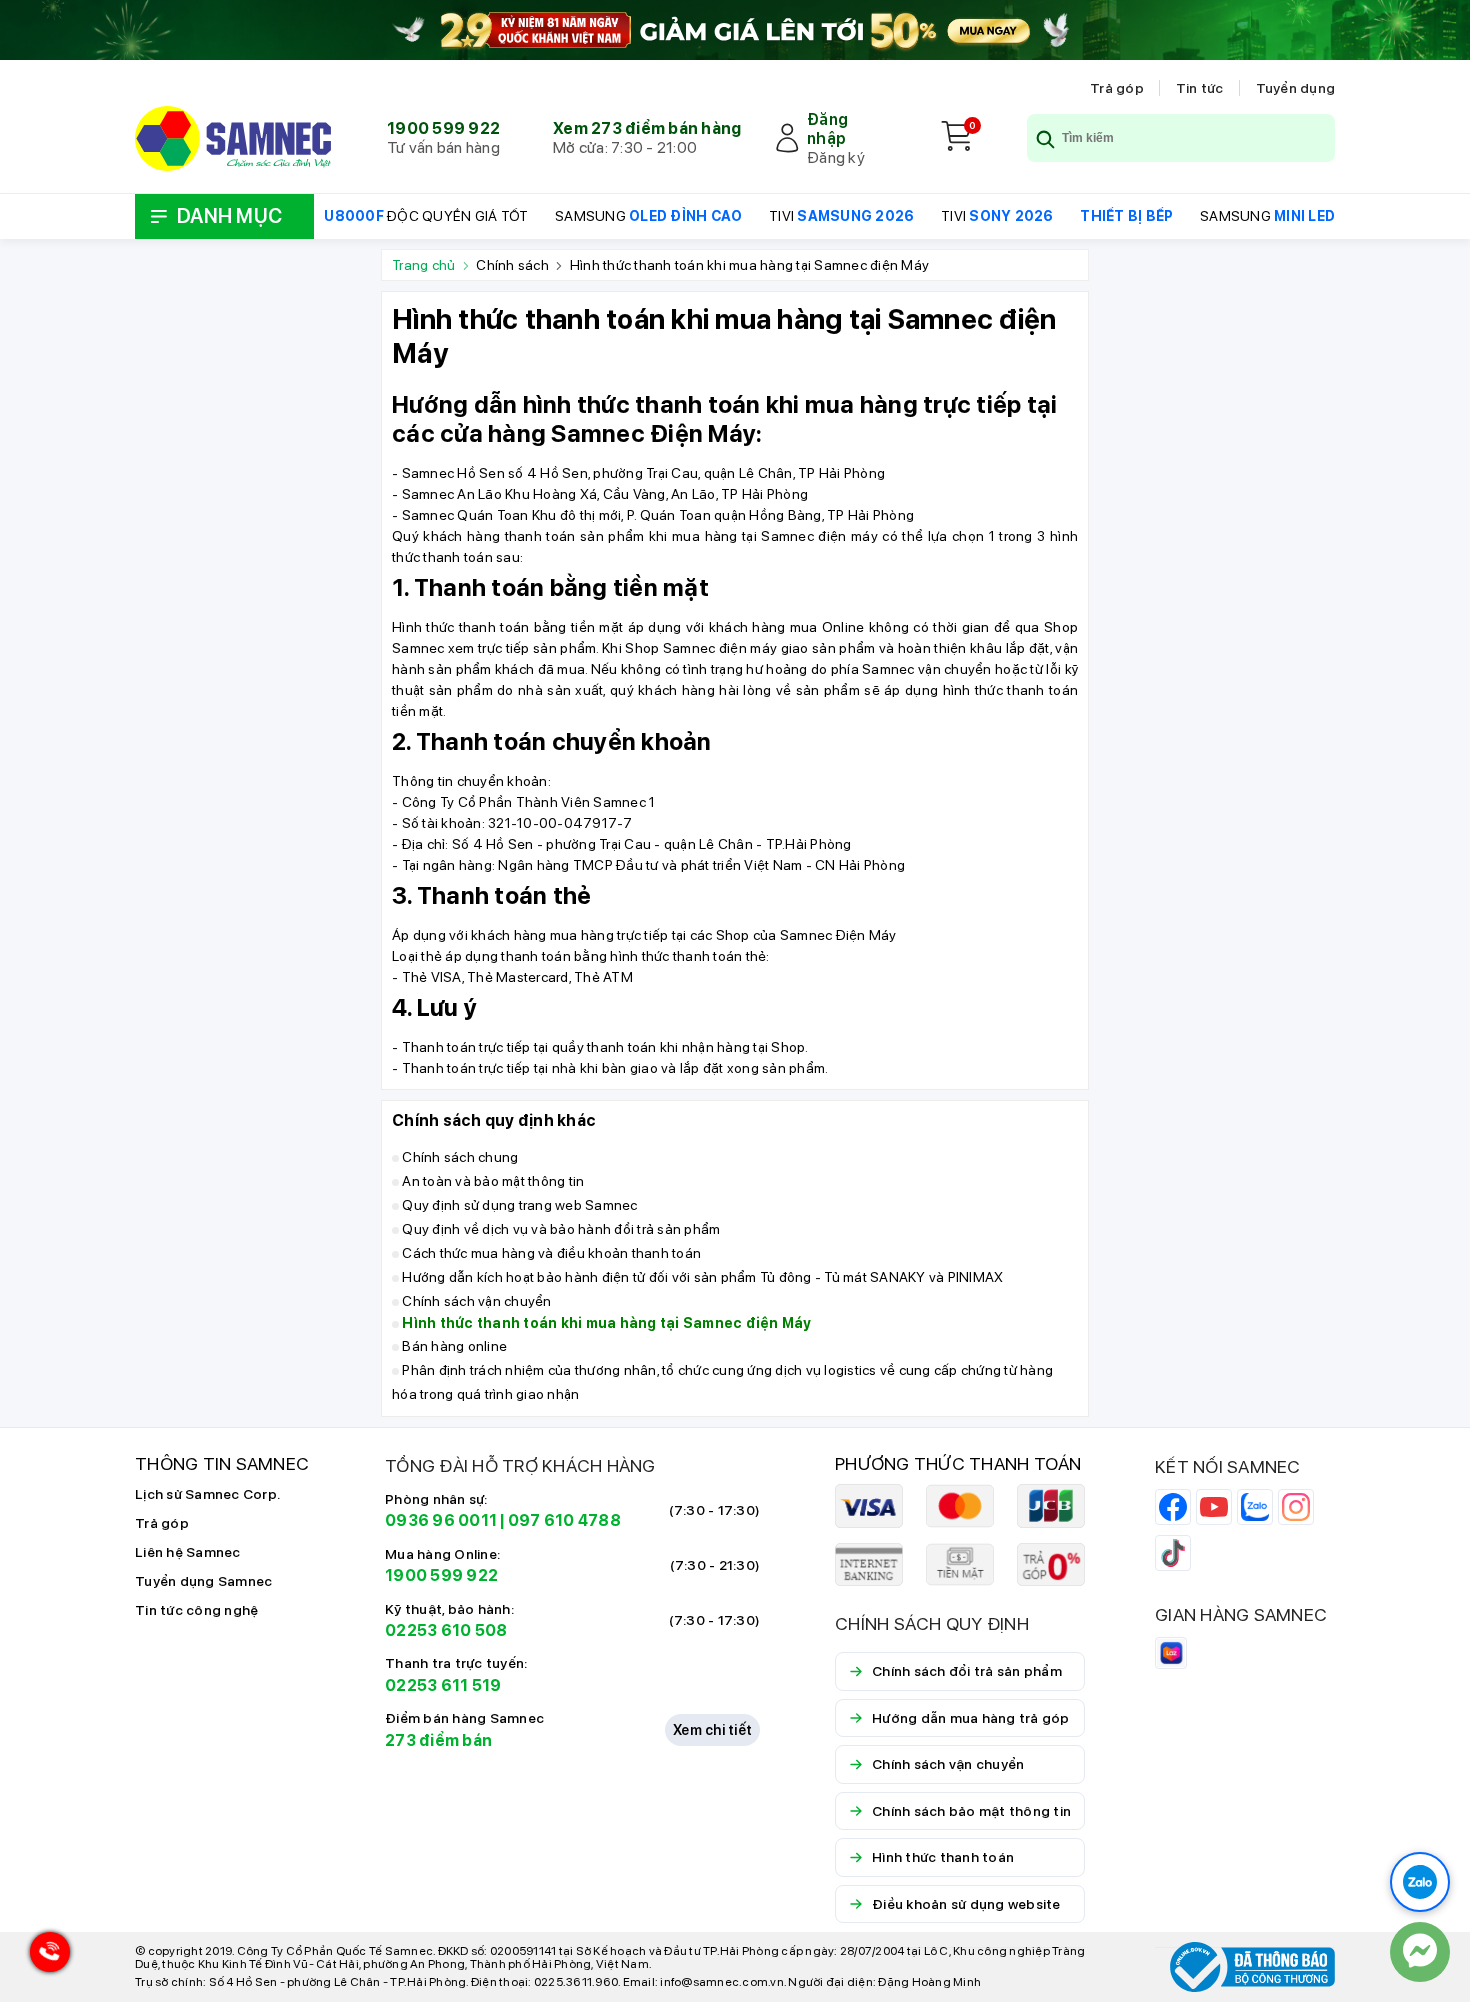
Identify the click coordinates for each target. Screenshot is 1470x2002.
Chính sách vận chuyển (476, 1301)
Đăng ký (836, 157)
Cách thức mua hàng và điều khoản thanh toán (551, 1253)
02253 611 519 (443, 1685)
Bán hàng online (454, 1346)
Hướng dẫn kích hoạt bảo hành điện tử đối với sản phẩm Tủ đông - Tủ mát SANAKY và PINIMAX (702, 1277)
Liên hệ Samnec (188, 1552)
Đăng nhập (827, 129)
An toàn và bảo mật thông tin (493, 1181)
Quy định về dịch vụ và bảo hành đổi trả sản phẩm (561, 1229)
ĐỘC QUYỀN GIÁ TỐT (426, 216)
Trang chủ (427, 265)
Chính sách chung (460, 1157)
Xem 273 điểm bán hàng (647, 128)
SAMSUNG (648, 216)
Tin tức (1200, 88)
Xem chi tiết (712, 1730)
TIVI (841, 216)
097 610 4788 (564, 1520)
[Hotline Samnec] (45, 1956)
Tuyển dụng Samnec (203, 1581)
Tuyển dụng (1296, 88)
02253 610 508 (446, 1630)
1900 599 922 (443, 128)
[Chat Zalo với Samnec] (1420, 1882)
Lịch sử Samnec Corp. (207, 1494)
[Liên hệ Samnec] (1420, 1952)
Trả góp (1117, 88)
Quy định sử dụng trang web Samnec (519, 1205)
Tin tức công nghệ (196, 1610)
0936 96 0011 (441, 1520)
